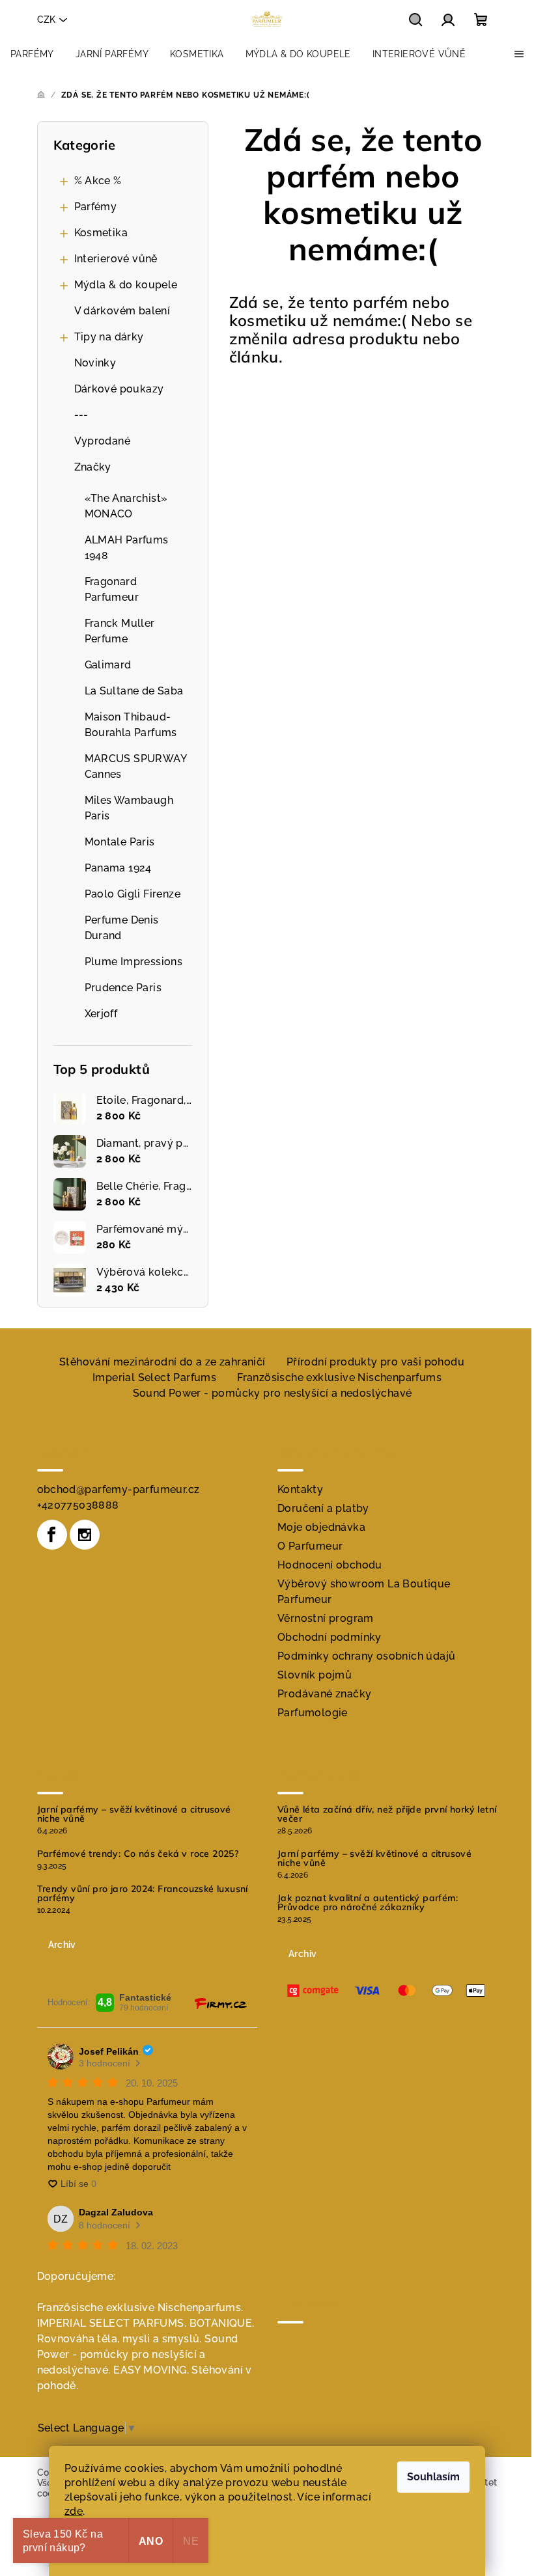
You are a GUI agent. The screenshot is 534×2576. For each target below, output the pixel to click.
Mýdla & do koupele (126, 285)
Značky (93, 467)
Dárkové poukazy (119, 389)
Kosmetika (101, 233)
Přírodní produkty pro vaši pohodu (375, 1362)
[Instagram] (85, 1535)
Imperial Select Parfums (154, 1377)
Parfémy (96, 207)
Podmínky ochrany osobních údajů (366, 1656)
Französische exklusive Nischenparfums (339, 1377)
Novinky (95, 363)
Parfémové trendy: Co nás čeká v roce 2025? (138, 1854)
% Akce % (98, 181)
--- (81, 415)
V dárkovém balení (122, 311)
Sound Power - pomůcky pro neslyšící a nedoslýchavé (273, 1393)
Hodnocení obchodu (330, 1565)
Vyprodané (103, 441)
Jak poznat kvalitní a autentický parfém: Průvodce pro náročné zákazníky (368, 1902)
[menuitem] (32, 54)
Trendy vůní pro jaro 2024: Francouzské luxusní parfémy (143, 1893)
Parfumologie (313, 1713)
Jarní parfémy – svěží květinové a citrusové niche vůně (134, 1814)
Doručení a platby (323, 1508)
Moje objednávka (321, 1527)
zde (74, 2511)
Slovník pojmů (315, 1675)
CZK (46, 20)
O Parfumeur (310, 1546)
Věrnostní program (326, 1618)
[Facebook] (52, 1535)
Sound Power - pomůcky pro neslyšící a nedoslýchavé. (138, 2354)
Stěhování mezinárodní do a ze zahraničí (162, 1362)
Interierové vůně (116, 259)
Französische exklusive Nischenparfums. (140, 2308)
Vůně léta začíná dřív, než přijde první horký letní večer (387, 1814)
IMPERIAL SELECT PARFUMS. (112, 2323)
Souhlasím (433, 2477)
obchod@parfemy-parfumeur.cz (119, 1489)
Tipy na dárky (109, 337)
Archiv (62, 1945)
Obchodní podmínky (330, 1637)
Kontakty (300, 1489)
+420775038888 (78, 1505)
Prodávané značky (324, 1694)
